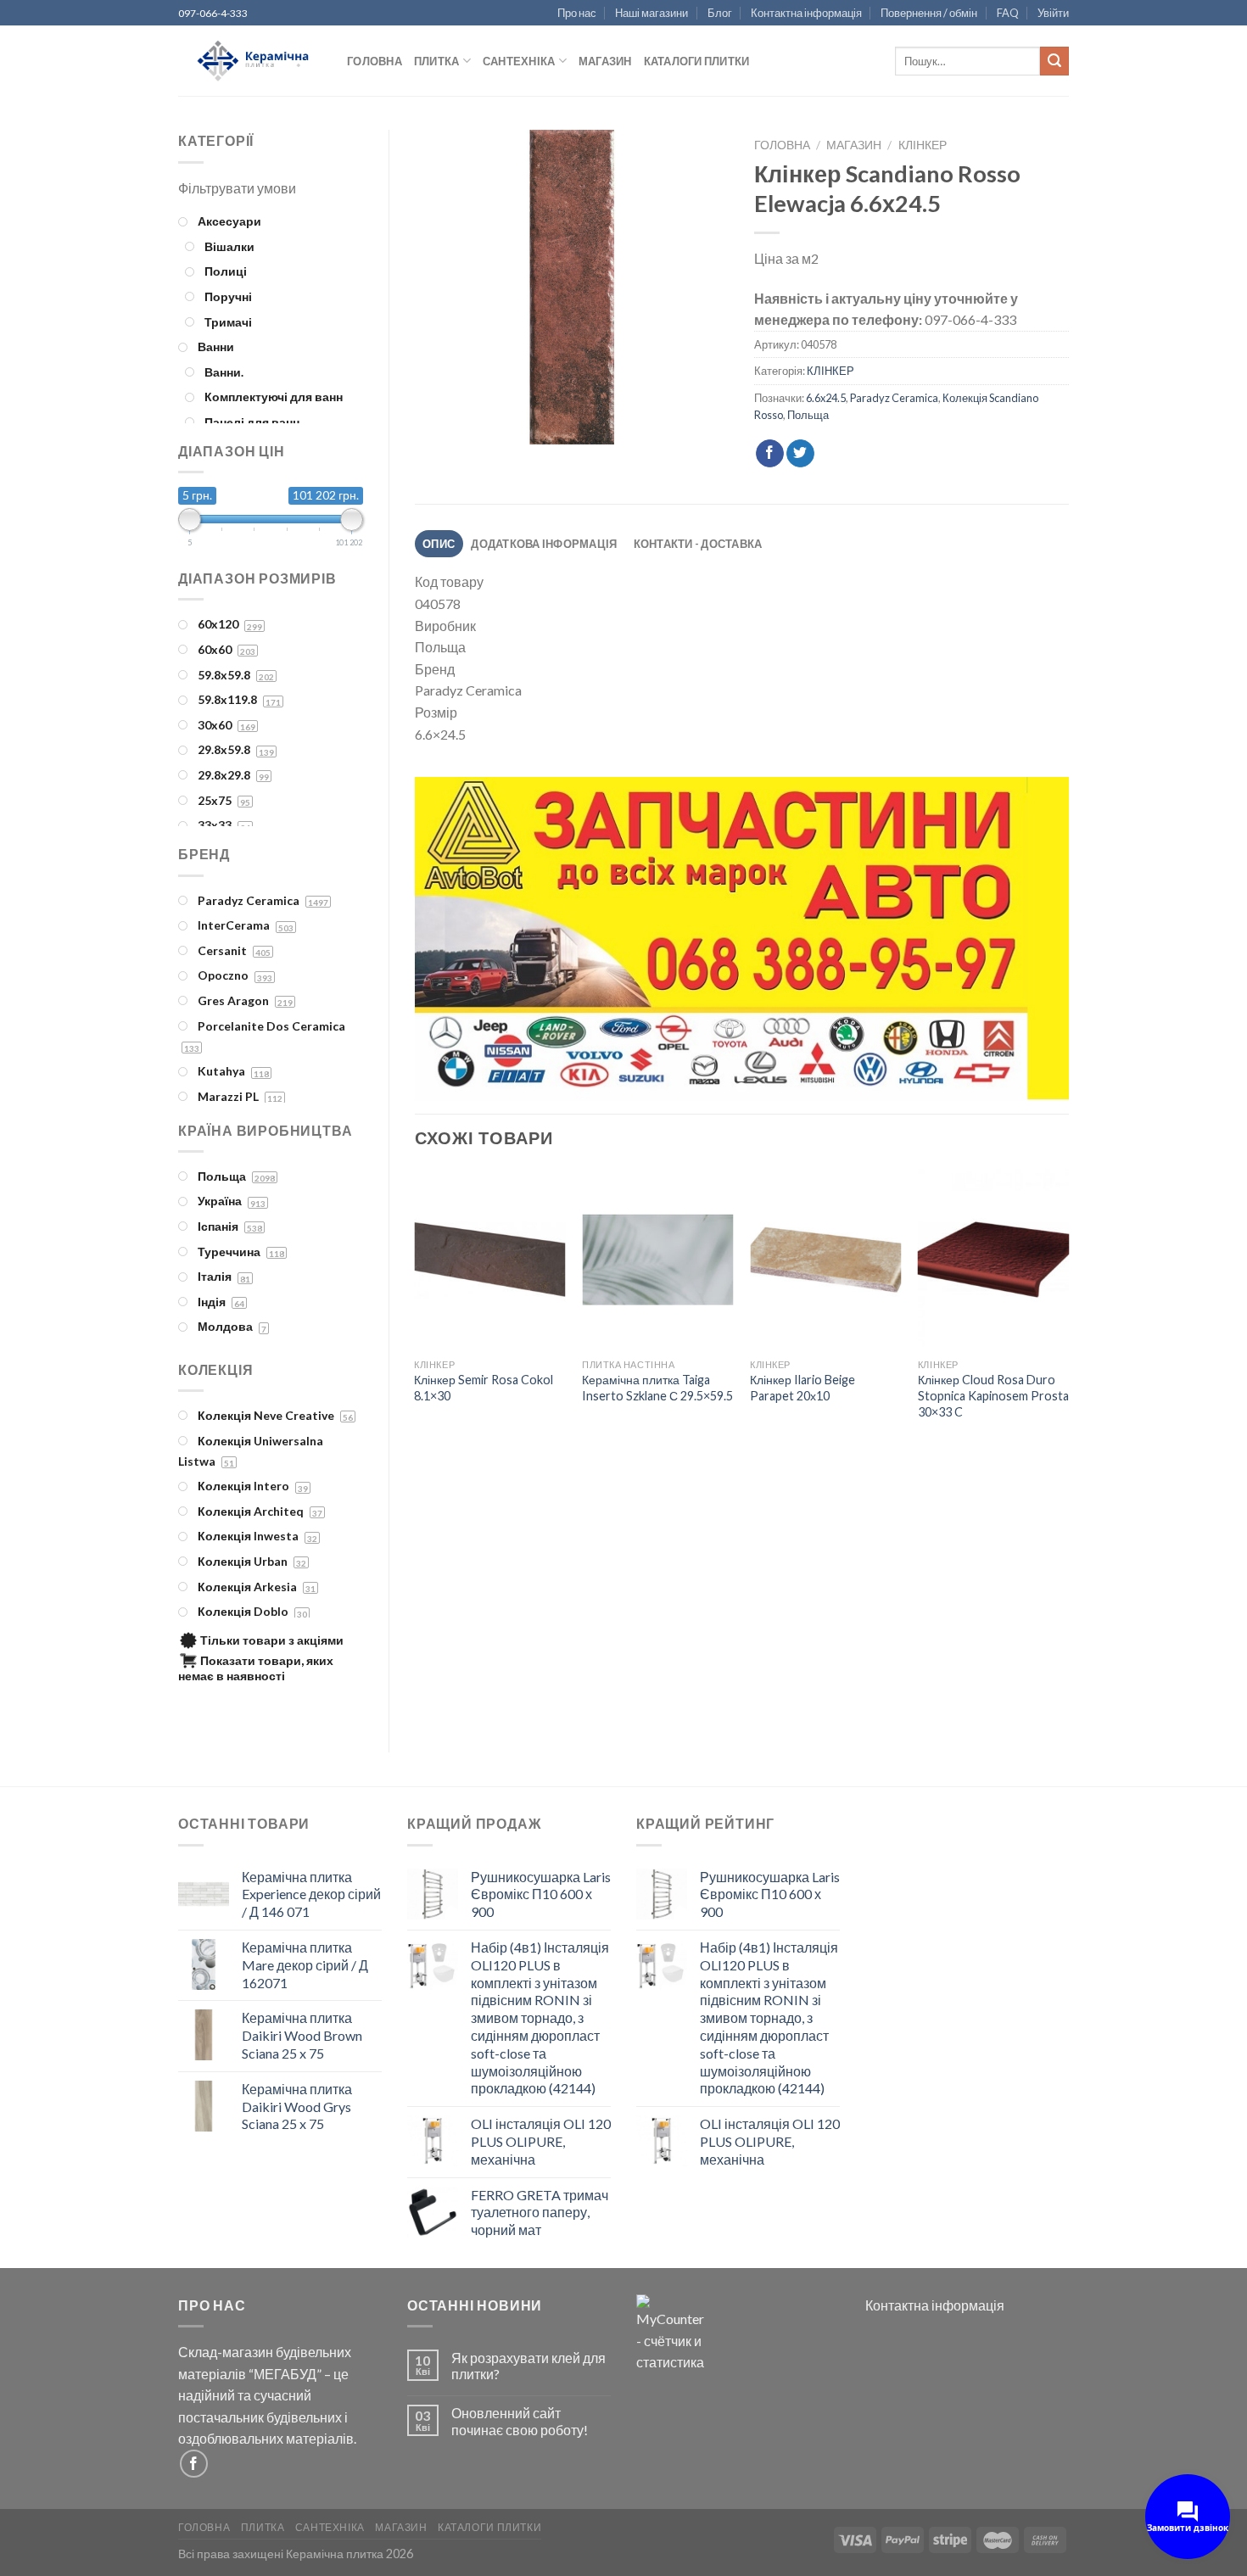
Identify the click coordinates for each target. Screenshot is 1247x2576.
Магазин (605, 61)
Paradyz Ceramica (894, 398)
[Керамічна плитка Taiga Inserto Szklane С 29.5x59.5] (657, 1260)
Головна (375, 61)
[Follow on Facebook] (194, 2464)
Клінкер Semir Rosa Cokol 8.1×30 (484, 1388)
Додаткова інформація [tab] (544, 544)
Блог (720, 13)
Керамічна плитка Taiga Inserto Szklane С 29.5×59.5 (657, 1388)
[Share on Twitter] (800, 454)
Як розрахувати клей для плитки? (528, 2366)
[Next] (1034, 942)
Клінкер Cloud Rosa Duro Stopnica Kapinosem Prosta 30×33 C (993, 1395)
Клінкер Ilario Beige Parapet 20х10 (802, 1388)
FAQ (1008, 13)
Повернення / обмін (929, 13)
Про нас (577, 13)
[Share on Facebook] (770, 454)
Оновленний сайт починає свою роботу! (520, 2421)
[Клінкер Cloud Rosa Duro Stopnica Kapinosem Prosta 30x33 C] (993, 1260)
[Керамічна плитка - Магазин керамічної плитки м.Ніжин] (250, 61)
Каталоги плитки (697, 61)
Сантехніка (519, 61)
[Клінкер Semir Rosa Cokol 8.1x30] (489, 1260)
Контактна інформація (806, 13)
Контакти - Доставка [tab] (698, 544)
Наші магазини (651, 13)
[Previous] (449, 942)
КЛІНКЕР (923, 145)
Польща (808, 415)
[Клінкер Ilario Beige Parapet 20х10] (825, 1260)
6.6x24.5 (826, 398)
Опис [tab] (439, 544)
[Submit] (1054, 61)
